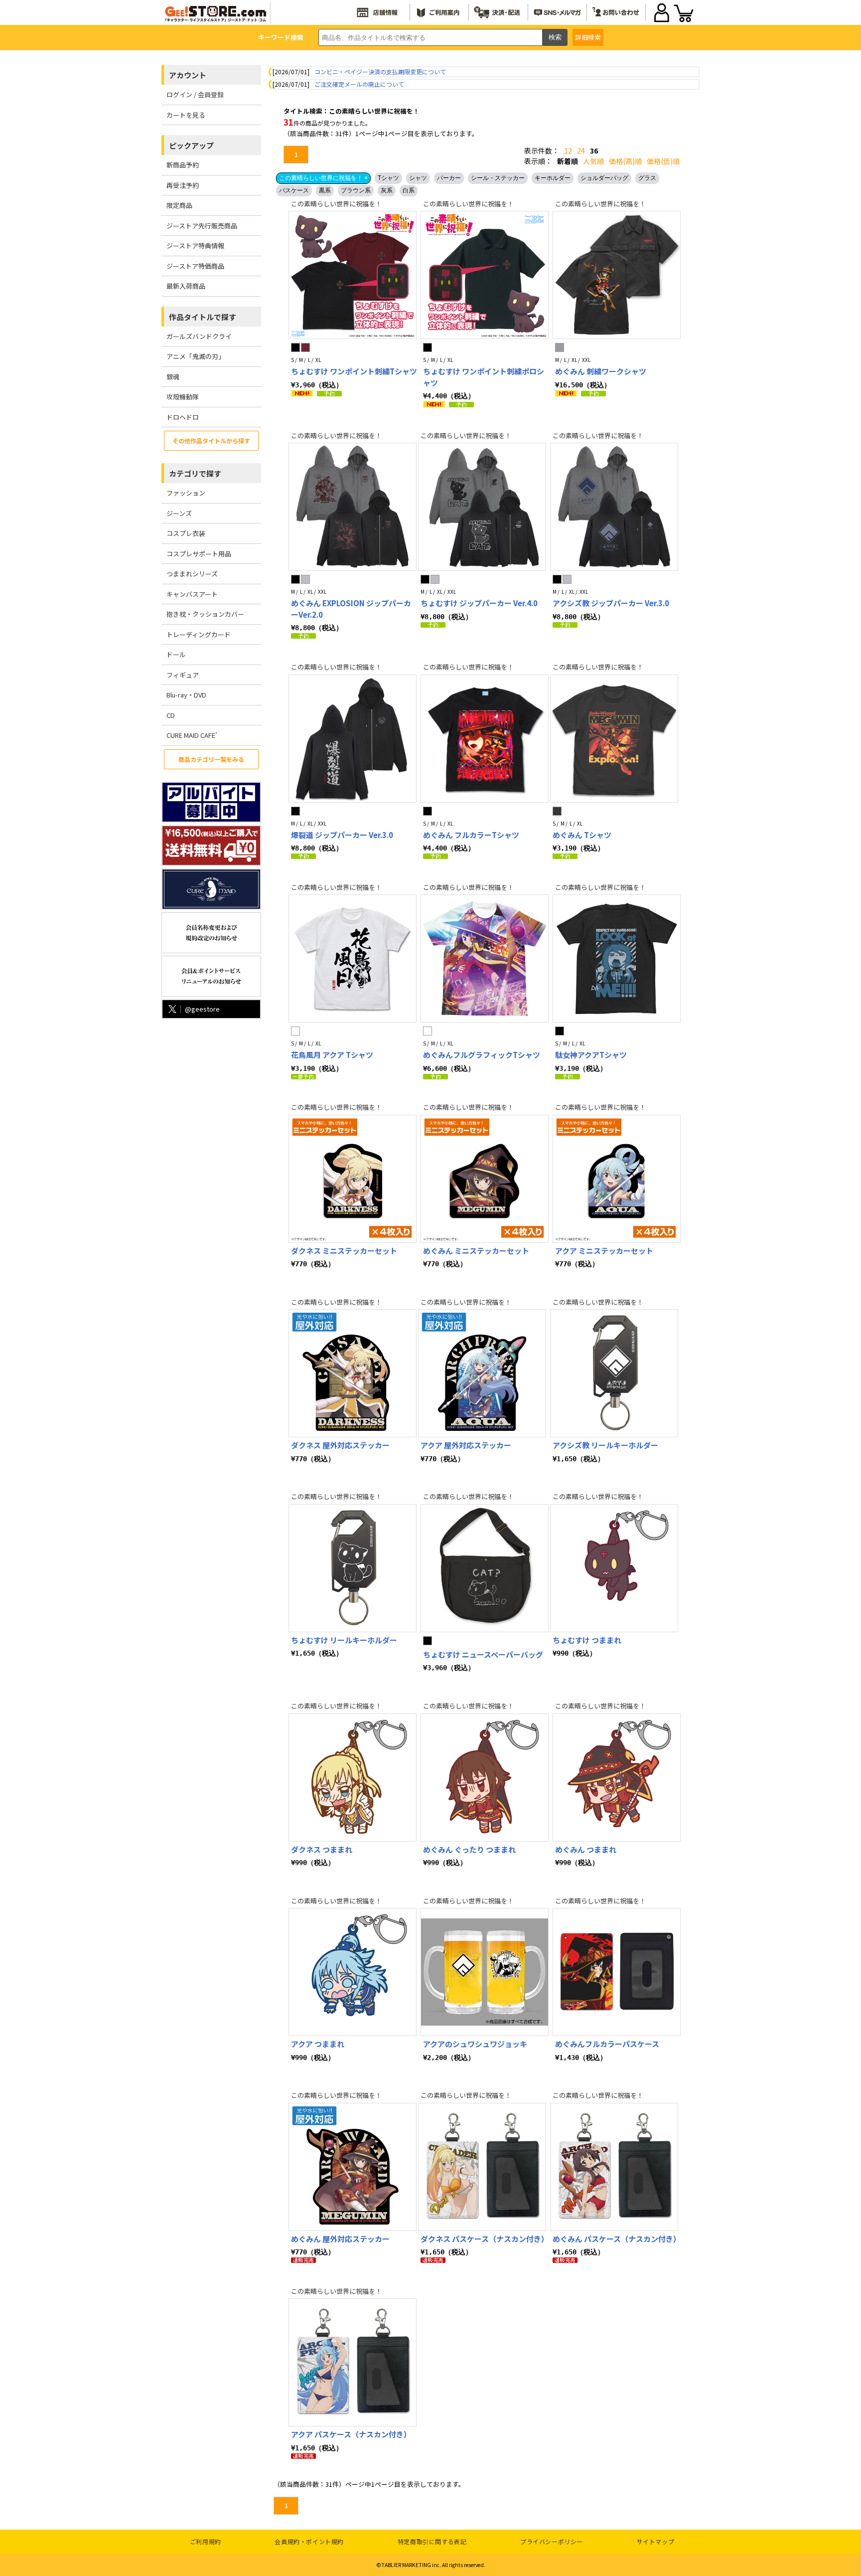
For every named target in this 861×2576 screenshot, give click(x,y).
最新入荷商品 (186, 286)
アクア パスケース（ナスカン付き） (351, 2434)
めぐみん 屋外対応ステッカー (340, 2239)
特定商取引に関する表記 (432, 2541)
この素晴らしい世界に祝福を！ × (323, 178)
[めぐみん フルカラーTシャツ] (485, 739)
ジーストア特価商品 (195, 266)
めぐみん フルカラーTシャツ (471, 835)
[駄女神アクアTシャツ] (617, 958)
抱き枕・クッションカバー (205, 614)
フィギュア (183, 675)
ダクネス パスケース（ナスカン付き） (485, 2239)
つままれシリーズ (192, 574)
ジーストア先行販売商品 (202, 226)
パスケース (294, 190)
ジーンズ (179, 513)
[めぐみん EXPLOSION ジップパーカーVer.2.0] (353, 507)
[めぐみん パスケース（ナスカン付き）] (614, 2167)
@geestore (202, 1009)
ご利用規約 (206, 2541)
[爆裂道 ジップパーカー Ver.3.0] (353, 739)
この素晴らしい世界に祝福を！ (336, 204)
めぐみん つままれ (586, 1849)
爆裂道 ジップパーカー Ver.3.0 (342, 835)
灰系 (387, 190)
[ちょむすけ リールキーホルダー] (353, 1568)
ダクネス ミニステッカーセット (344, 1251)
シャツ (418, 178)
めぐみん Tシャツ (582, 835)
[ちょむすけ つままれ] (614, 1568)
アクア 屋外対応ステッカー (466, 1445)
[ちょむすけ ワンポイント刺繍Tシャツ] (353, 275)
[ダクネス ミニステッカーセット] (353, 1179)
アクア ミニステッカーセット (604, 1251)
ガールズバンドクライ (199, 336)
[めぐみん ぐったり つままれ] (485, 1778)
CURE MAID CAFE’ (192, 735)
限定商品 (179, 205)
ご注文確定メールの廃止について (359, 84)
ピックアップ (191, 145)
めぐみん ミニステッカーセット (476, 1251)
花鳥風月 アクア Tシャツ (332, 1055)
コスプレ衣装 (186, 533)
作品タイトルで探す (203, 317)
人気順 (593, 161)
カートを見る (186, 115)
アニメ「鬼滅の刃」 (196, 356)
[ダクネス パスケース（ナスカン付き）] (482, 2167)
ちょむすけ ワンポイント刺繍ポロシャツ (484, 377)
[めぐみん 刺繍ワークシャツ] (617, 275)
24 (581, 151)
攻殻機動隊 (183, 397)
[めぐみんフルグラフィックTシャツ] (485, 958)
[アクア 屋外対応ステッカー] (482, 1373)
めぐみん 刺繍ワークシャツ (601, 371)
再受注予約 (183, 185)
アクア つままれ (318, 2044)
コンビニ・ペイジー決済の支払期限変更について (380, 72)
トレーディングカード (199, 634)
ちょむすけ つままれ (587, 1640)
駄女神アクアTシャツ (591, 1055)
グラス (647, 178)
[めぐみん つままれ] (617, 1778)
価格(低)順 (663, 161)
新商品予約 (183, 165)
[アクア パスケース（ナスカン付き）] (353, 2362)
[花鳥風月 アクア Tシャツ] (353, 958)
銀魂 (173, 377)
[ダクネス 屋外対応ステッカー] (353, 1373)
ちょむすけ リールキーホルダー (344, 1640)
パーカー (449, 178)
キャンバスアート (192, 594)
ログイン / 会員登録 (195, 94)
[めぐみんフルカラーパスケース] (617, 1972)
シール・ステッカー (498, 178)
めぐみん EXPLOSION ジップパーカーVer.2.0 (351, 609)
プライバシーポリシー (552, 2541)
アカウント (188, 75)
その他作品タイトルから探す (211, 440)
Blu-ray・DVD (186, 695)
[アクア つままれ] (353, 1972)
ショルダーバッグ (604, 178)
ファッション (186, 493)
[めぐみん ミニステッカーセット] (485, 1179)
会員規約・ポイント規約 (309, 2541)
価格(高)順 (625, 161)
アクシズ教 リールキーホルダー (605, 1445)
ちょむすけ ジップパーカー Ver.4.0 (479, 603)
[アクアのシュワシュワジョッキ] (485, 1972)
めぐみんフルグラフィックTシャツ (482, 1055)
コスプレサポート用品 (199, 554)
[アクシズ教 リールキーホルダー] (614, 1373)
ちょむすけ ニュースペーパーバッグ (483, 1654)
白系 (409, 190)
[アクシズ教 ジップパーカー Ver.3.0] (614, 507)
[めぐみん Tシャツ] (614, 739)
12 (568, 151)
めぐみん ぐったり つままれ (469, 1849)
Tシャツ (388, 178)
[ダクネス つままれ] (353, 1778)
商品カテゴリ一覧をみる (211, 759)
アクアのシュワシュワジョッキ (475, 2044)
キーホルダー (553, 178)
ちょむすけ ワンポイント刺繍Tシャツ (354, 371)
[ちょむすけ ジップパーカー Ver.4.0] (482, 507)
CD (171, 715)
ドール (176, 654)
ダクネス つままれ (322, 1849)
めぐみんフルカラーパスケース (607, 2044)
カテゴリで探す (195, 473)
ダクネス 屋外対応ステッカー (340, 1445)
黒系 (325, 190)
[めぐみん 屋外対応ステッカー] (353, 2167)
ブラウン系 (356, 190)
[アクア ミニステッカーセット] (617, 1179)
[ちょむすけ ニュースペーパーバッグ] (485, 1568)
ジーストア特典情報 (195, 246)
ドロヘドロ (183, 417)
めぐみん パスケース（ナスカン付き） (617, 2239)
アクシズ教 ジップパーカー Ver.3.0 (611, 603)
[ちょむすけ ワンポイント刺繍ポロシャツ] (485, 275)
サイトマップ (656, 2541)
